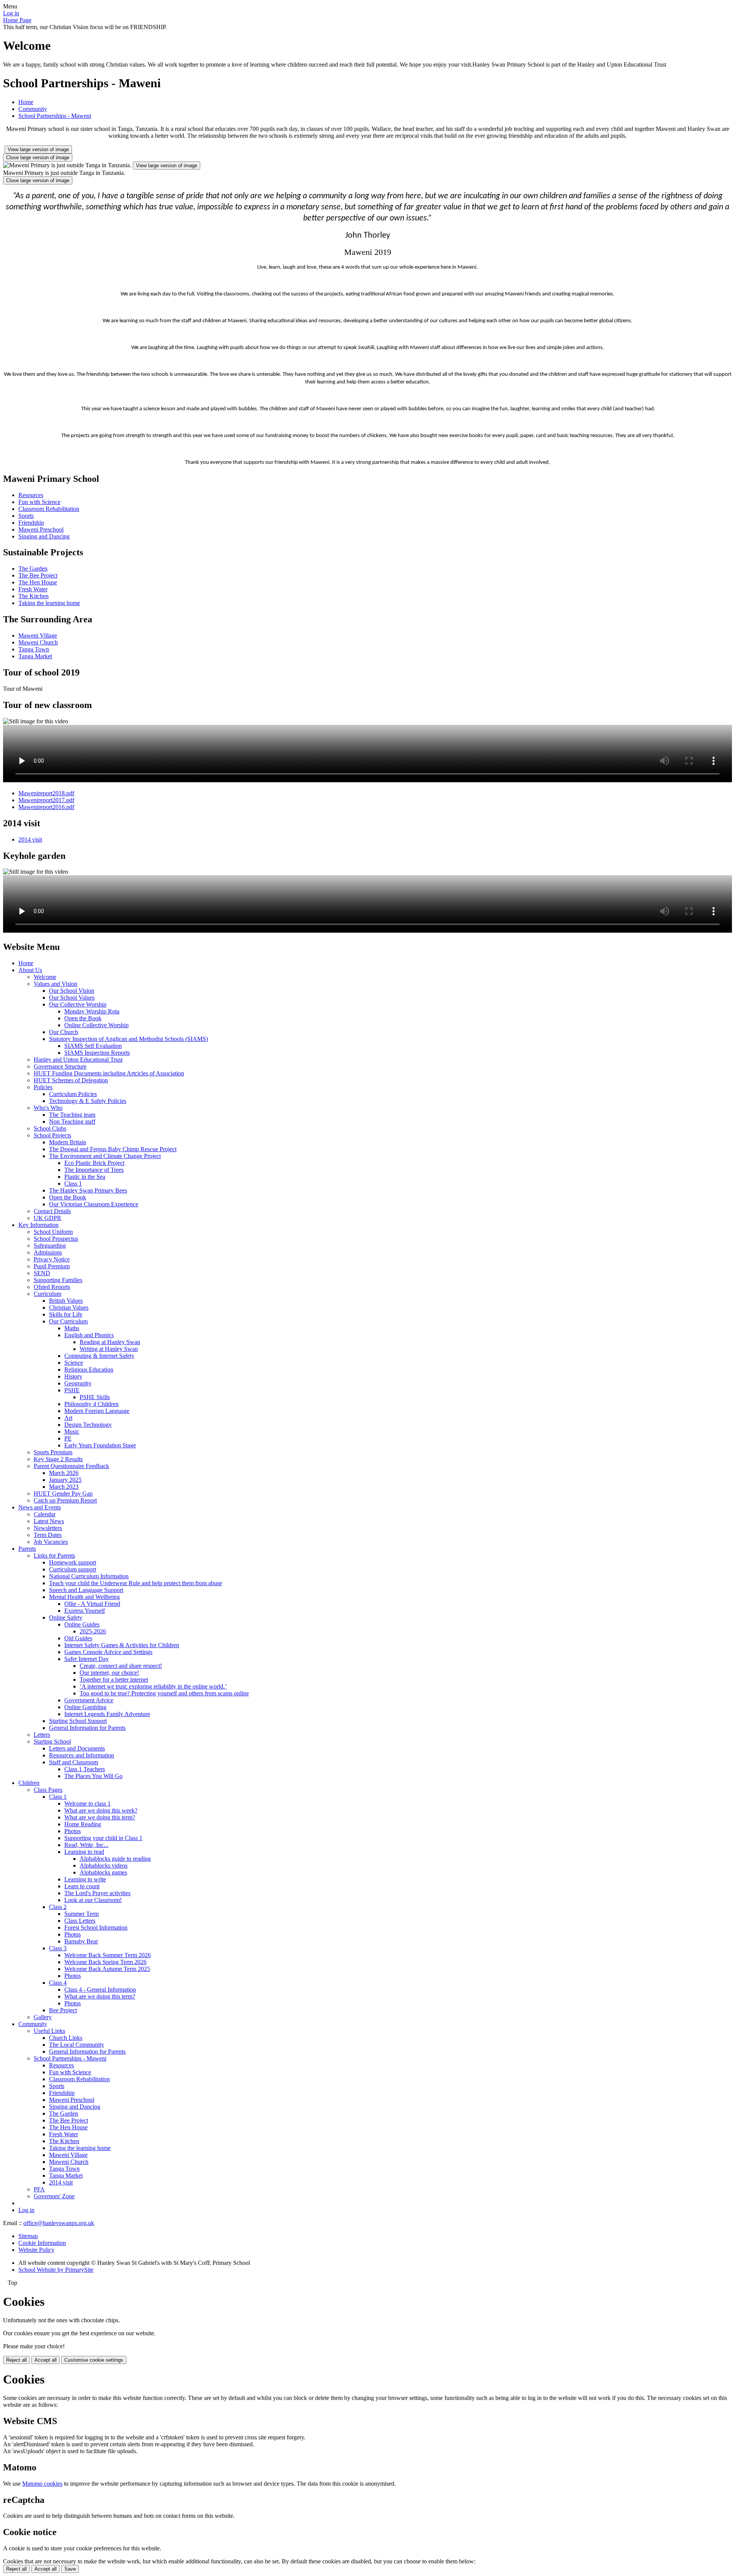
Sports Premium (53, 1452)
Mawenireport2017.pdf (46, 800)
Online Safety (66, 1618)
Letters (42, 1735)
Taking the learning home (49, 603)
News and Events (40, 1507)
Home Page (17, 20)
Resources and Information (82, 1755)
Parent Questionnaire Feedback (71, 1466)
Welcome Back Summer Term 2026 (108, 1955)
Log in (11, 13)
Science (74, 1363)
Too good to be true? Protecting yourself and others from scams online (164, 1693)
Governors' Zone (54, 2196)
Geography (78, 1383)
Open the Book (83, 1018)
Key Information (38, 1225)
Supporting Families (58, 1280)
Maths (72, 1328)
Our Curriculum (68, 1321)
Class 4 (58, 1983)
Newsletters (48, 1528)
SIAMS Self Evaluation (93, 1046)
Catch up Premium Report (65, 1500)
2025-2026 (93, 1631)
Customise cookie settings (94, 2360)
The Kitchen (33, 596)
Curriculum (47, 1294)
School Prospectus (56, 1239)
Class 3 (58, 1948)
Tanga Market (35, 656)
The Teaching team (72, 1115)
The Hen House (38, 582)
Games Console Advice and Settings (108, 1652)
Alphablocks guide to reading (115, 1859)
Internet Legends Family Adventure (107, 1714)
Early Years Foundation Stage (100, 1445)
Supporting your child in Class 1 (103, 1838)
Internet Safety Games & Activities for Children (122, 1645)
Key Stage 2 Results (58, 1459)
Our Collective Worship (78, 1004)
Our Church (64, 1032)
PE (68, 1438)
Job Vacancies (51, 1542)
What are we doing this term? (100, 1817)
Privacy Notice (52, 1259)
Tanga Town (34, 649)
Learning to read (84, 1852)
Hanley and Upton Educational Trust (78, 1060)
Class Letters (80, 1921)
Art (68, 1418)
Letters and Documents (77, 1748)
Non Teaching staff (72, 1122)
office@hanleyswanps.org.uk (59, 2223)
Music (72, 1432)
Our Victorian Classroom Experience (94, 1204)
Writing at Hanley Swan (109, 1349)
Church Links (66, 2038)
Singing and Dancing (44, 536)
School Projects (52, 1135)
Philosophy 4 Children (91, 1404)
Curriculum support (73, 1569)
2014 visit (30, 839)
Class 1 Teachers (85, 1769)
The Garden (33, 569)
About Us (30, 970)
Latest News (49, 1521)
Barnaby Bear (81, 1941)
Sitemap (28, 2236)
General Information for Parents (87, 1728)
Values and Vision (56, 984)
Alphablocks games (103, 1872)
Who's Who (48, 1108)
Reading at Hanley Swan (110, 1342)
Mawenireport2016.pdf (46, 807)
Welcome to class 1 (87, 1804)
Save (70, 2569)
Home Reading (83, 1824)
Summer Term (82, 1914)
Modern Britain (68, 1142)
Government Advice (89, 1700)
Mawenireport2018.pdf (46, 793)
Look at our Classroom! (93, 1900)
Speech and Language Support (86, 1590)
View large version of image (38, 149)
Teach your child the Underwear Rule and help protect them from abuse (136, 1583)
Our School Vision (72, 991)
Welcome (45, 977)
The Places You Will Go (93, 1776)
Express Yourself (85, 1611)
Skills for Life (66, 1314)
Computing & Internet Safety (99, 1356)
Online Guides (82, 1624)
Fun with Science (39, 502)
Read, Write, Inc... (86, 1845)
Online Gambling (85, 1707)
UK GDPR (47, 1218)
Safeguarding (50, 1246)
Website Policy (36, 2250)
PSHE (72, 1390)
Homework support (73, 1562)
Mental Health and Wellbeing (84, 1597)
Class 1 (73, 1184)
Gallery (43, 2017)
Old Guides (78, 1638)
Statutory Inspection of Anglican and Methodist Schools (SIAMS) (128, 1039)
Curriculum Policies (73, 1094)
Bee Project (63, 2010)
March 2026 (64, 1473)
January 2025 (65, 1480)
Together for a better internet (114, 1680)
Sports (26, 516)
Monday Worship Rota (92, 1011)
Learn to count (82, 1886)
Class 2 (58, 1907)
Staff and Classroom (73, 1762)
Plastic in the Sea (85, 1177)
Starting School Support (78, 1721)
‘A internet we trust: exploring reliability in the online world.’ (153, 1686)
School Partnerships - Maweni (55, 116)
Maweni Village (38, 635)
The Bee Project (38, 575)
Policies (43, 1087)
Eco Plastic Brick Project (94, 1163)
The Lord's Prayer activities (97, 1893)
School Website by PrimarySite (56, 2270)
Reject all (16, 2360)
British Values (66, 1301)
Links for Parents (54, 1556)
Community (33, 109)
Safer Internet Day (87, 1659)
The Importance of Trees (94, 1170)
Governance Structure (60, 1066)
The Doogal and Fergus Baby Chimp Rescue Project (113, 1149)
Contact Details (52, 1211)
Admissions (48, 1252)
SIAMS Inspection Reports (97, 1053)
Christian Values (69, 1308)
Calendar (45, 1514)
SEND (42, 1273)
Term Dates (48, 1535)
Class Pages (48, 1790)
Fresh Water (33, 589)
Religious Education (89, 1370)
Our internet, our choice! (109, 1673)
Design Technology (88, 1425)
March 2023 (64, 1487)
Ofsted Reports (52, 1287)
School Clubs (50, 1128)
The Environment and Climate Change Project (105, 1156)
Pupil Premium (52, 1266)
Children (29, 1783)
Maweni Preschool (41, 529)
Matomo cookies (42, 2484)
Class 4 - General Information (100, 1990)
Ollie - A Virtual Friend (92, 1604)
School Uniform (53, 1232)
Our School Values (72, 998)
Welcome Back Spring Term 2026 (105, 1962)
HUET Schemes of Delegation (71, 1080)
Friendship (31, 523)
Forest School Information (96, 1928)
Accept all (46, 2360)
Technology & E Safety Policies (88, 1101)
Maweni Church (38, 642)
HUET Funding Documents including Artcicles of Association (109, 1073)
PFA (39, 2189)
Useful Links (49, 2031)
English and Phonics (89, 1335)
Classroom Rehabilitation (49, 509)
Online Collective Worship (96, 1025)
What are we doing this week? (101, 1810)
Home (26, 102)
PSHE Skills (95, 1397)
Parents (27, 1549)
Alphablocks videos (104, 1866)
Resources (31, 495)
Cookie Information (42, 2243)
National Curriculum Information (89, 1576)
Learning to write (85, 1879)
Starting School (52, 1742)
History (73, 1376)
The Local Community (77, 2045)
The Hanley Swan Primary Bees (88, 1190)
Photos (73, 1831)
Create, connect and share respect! (121, 1666)
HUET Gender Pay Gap (63, 1494)
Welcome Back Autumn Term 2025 (107, 1969)
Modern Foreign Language (97, 1411)
